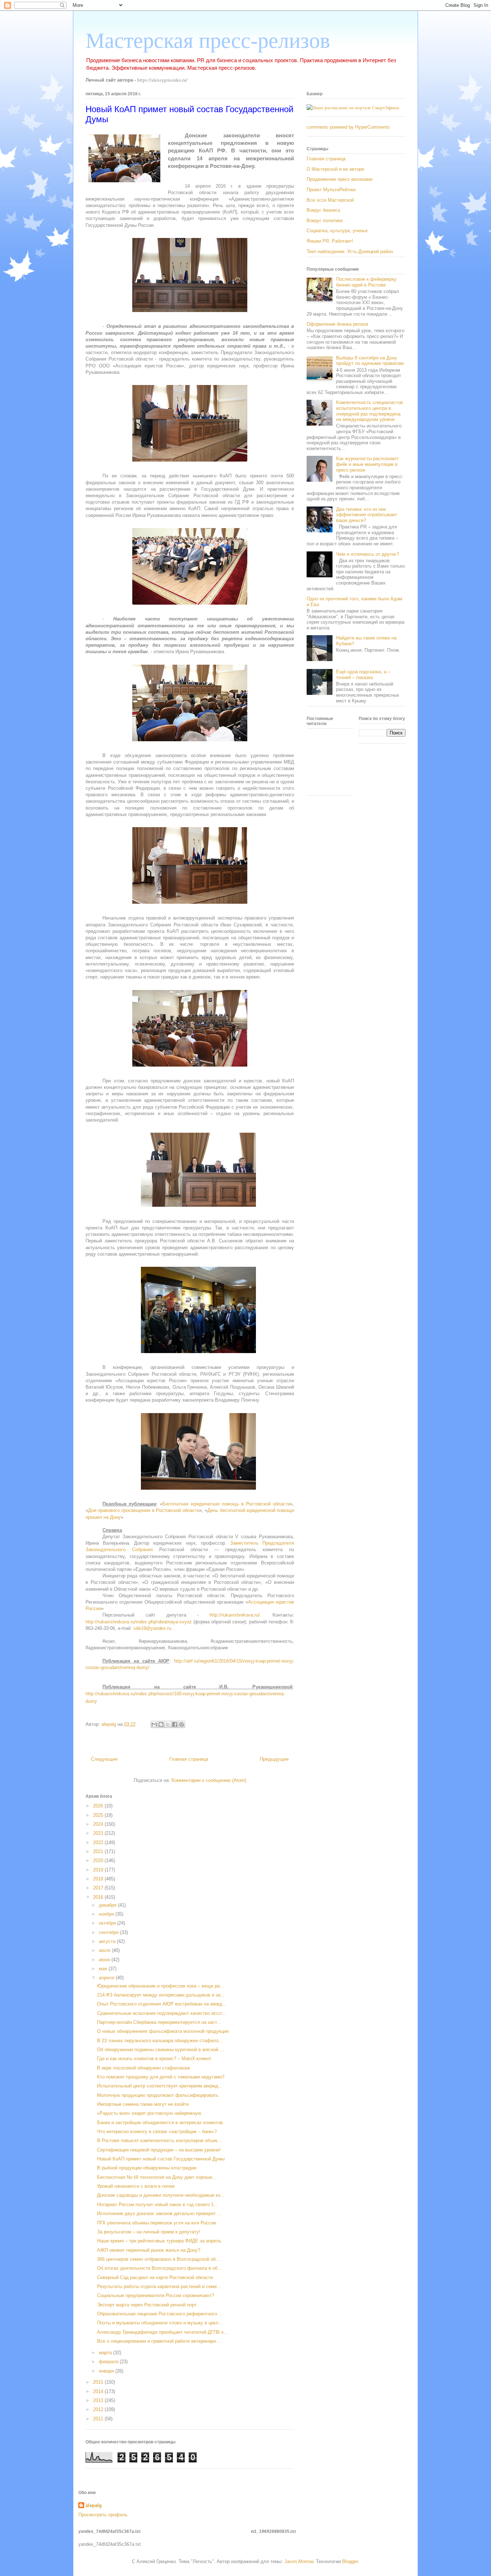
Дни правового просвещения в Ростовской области (144, 1510)
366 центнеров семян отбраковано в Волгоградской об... (159, 2259)
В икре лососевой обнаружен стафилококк (144, 2068)
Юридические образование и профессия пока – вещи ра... (160, 1986)
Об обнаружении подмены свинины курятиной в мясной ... (160, 2050)
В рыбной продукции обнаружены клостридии (147, 2168)
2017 (99, 1888)
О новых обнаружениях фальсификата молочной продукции (163, 2031)
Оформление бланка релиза (337, 324)
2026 (99, 1806)
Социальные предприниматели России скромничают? (155, 2295)
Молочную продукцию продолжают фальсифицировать (158, 2095)
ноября (107, 1914)
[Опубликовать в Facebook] (175, 1724)
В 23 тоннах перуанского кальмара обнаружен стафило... (160, 2041)
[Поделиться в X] (168, 1724)
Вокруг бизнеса (323, 210)
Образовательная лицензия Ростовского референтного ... (160, 2314)
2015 (99, 2382)
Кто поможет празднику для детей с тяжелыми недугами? (161, 2077)
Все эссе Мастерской (330, 200)
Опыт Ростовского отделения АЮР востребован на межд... (162, 2004)
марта (106, 2353)
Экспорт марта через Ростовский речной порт (147, 2305)
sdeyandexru (152, 1628)
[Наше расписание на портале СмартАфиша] (353, 107)
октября (108, 1923)
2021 (99, 1851)
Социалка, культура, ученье (337, 231)
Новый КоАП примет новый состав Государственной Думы (161, 2159)
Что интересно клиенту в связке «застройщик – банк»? (157, 2132)
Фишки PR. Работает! (330, 241)
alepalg (94, 2505)
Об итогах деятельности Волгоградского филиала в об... (159, 2268)
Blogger (350, 2561)
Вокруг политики (325, 221)
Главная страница (189, 1759)
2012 (99, 2409)
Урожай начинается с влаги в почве (136, 2186)
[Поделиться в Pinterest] (182, 1724)
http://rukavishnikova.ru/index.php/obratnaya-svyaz (139, 1622)
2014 (99, 2391)
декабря (108, 1905)
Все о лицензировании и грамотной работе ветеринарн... (159, 2341)
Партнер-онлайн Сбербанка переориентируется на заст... (159, 2022)
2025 (99, 1815)
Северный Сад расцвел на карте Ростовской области (155, 2277)
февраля (109, 2362)
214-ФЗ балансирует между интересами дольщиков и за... (161, 1995)
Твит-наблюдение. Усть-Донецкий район (350, 251)
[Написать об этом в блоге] (161, 1724)
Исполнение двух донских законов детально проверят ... (159, 2213)
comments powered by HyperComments (348, 127)
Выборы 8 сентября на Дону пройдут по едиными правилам (370, 361)
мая (104, 1969)
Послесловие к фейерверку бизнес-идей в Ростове (366, 282)
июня (105, 1960)
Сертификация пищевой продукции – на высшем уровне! (159, 2150)
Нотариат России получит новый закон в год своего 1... (157, 2204)
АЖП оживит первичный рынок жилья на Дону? (149, 2250)
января (107, 2371)
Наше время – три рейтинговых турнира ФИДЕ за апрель (159, 2241)
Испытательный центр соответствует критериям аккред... (160, 2086)
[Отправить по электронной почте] (154, 1724)
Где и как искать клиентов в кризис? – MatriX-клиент (154, 2059)
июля (105, 1950)
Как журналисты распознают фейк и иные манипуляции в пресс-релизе (367, 464)
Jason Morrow (299, 2561)
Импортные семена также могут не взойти (143, 2104)
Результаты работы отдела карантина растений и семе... (159, 2286)
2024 (99, 1824)
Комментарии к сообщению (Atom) (209, 1780)
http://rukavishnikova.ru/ (235, 1615)
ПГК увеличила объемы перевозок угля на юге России (157, 2223)
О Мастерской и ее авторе (335, 169)
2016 (99, 1897)
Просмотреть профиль (103, 2515)
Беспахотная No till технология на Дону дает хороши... (157, 2177)
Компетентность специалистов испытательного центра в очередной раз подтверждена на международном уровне (370, 411)
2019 (99, 1870)
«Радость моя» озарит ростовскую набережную (149, 2113)
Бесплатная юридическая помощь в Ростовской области (226, 1504)
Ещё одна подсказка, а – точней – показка (363, 675)
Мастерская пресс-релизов (208, 41)
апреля (107, 1978)
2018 (99, 1879)
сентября (109, 1932)
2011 (99, 2419)
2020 (99, 1860)
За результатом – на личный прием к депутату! (149, 2232)
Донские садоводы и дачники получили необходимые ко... (161, 2195)
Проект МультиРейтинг (331, 190)
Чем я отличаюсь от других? (368, 554)
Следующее (104, 1759)
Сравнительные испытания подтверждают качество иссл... (162, 2013)
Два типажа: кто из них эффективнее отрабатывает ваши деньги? (367, 515)
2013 (99, 2400)
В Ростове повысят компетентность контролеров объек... (159, 2140)
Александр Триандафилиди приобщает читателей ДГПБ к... (162, 2332)
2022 (99, 1842)
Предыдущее (274, 1759)
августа (108, 1941)
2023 (99, 1833)
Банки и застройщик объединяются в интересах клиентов (160, 2123)
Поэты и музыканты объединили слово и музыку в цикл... (160, 2323)
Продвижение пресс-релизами (339, 179)
